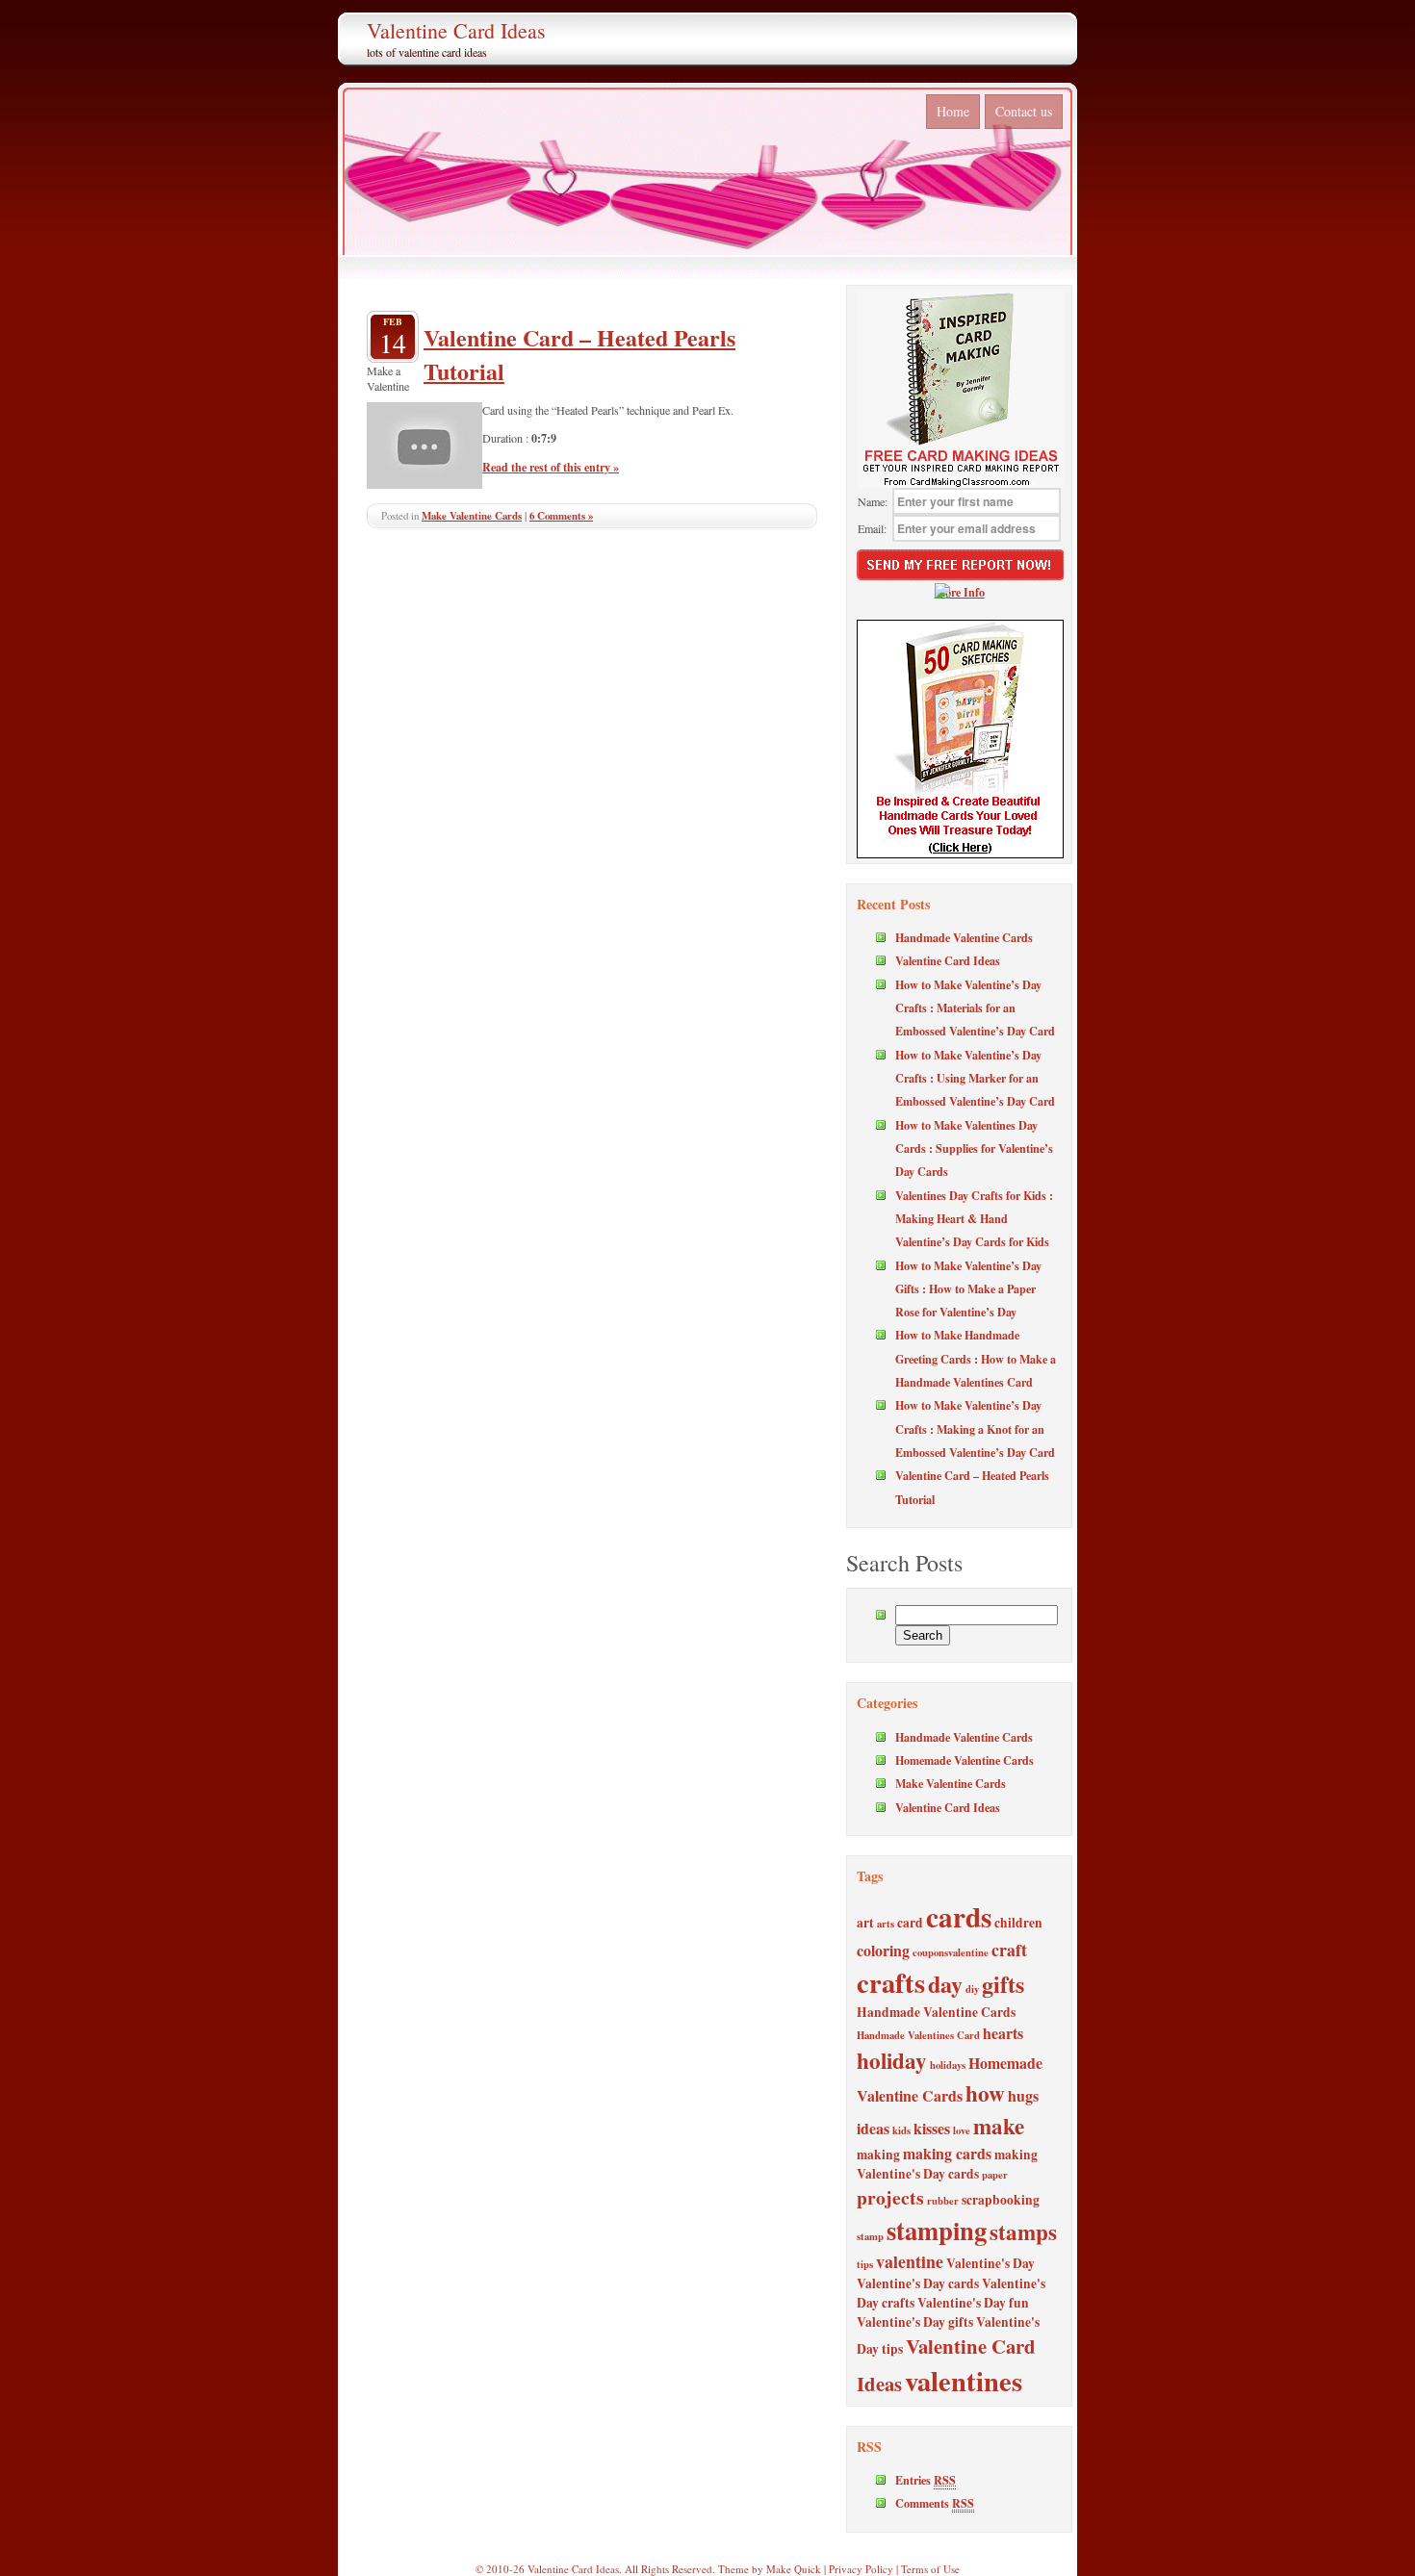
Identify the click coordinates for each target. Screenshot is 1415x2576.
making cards (947, 2153)
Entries (926, 2480)
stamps (1023, 2232)
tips (865, 2264)
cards (959, 1916)
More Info (960, 592)
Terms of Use (930, 2569)
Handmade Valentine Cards (964, 937)
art (865, 1923)
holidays (948, 2065)
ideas (873, 2128)
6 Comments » (561, 516)
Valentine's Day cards (918, 2283)
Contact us (1024, 111)
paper (995, 2175)
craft (1009, 1950)
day (945, 1984)
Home (953, 111)
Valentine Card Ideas (456, 30)
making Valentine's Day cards (947, 2164)
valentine (910, 2261)
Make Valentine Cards (472, 516)
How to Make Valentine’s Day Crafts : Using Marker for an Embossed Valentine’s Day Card (975, 1078)
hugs (1023, 2095)
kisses (932, 2128)
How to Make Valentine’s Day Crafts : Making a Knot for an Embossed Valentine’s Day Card (975, 1428)
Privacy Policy (861, 2569)
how (985, 2093)
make (999, 2126)
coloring (883, 1950)
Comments (935, 2503)
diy (972, 1989)
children (1018, 1923)
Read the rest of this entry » (551, 467)
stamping (937, 2230)
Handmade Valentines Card (918, 2035)
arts (886, 1924)
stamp (870, 2236)
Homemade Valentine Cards (965, 1760)
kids (901, 2130)
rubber (943, 2201)
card (910, 1923)
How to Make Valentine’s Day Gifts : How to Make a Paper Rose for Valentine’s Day (968, 1289)
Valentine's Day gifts (915, 2322)
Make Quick (794, 2569)
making (878, 2155)
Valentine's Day (990, 2263)
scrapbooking (1001, 2200)
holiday (892, 2060)
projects (890, 2197)
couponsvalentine (951, 1952)
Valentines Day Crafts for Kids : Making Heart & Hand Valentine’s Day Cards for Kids (974, 1219)
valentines (964, 2381)
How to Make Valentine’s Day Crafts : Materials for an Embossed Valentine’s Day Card (975, 1008)
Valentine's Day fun (973, 2303)
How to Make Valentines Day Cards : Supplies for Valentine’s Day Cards (974, 1148)
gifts (1003, 1984)
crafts (891, 1982)
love (962, 2130)
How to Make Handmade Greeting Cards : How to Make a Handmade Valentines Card (976, 1358)
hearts (1003, 2033)
